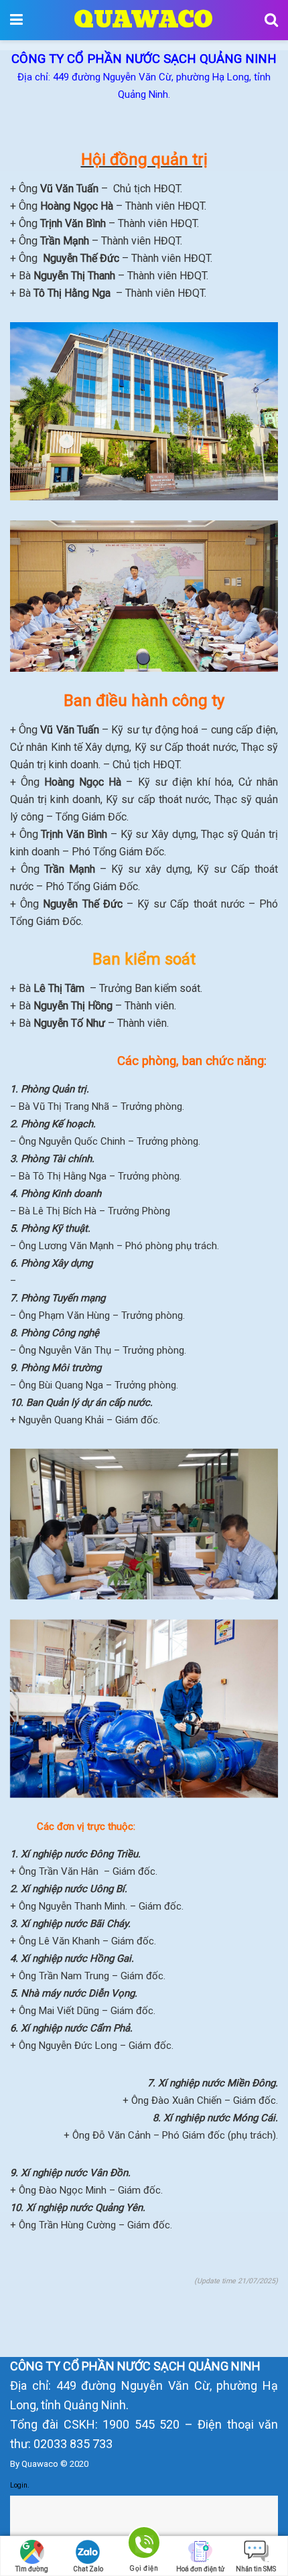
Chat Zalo (88, 2569)
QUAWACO (143, 20)
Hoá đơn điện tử (200, 2569)
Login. (20, 2485)
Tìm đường (32, 2569)
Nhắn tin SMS (256, 2569)
